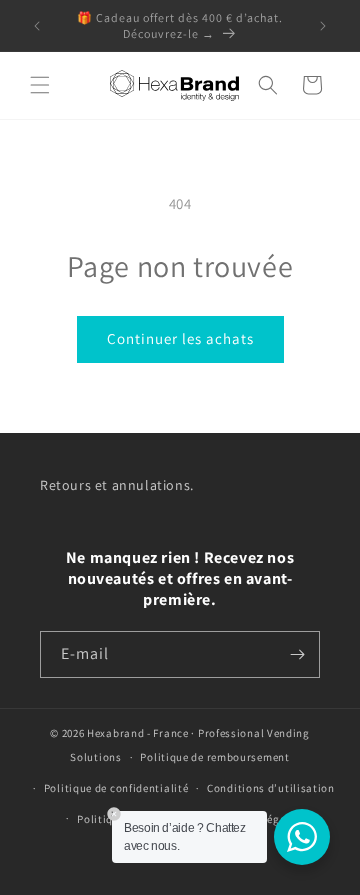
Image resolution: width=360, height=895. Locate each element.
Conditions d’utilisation (271, 788)
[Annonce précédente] (37, 26)
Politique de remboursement (214, 757)
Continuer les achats (180, 338)
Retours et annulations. (117, 485)
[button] (40, 85)
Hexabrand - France (138, 733)
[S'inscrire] (297, 654)
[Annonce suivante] (323, 26)
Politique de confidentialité (116, 788)
